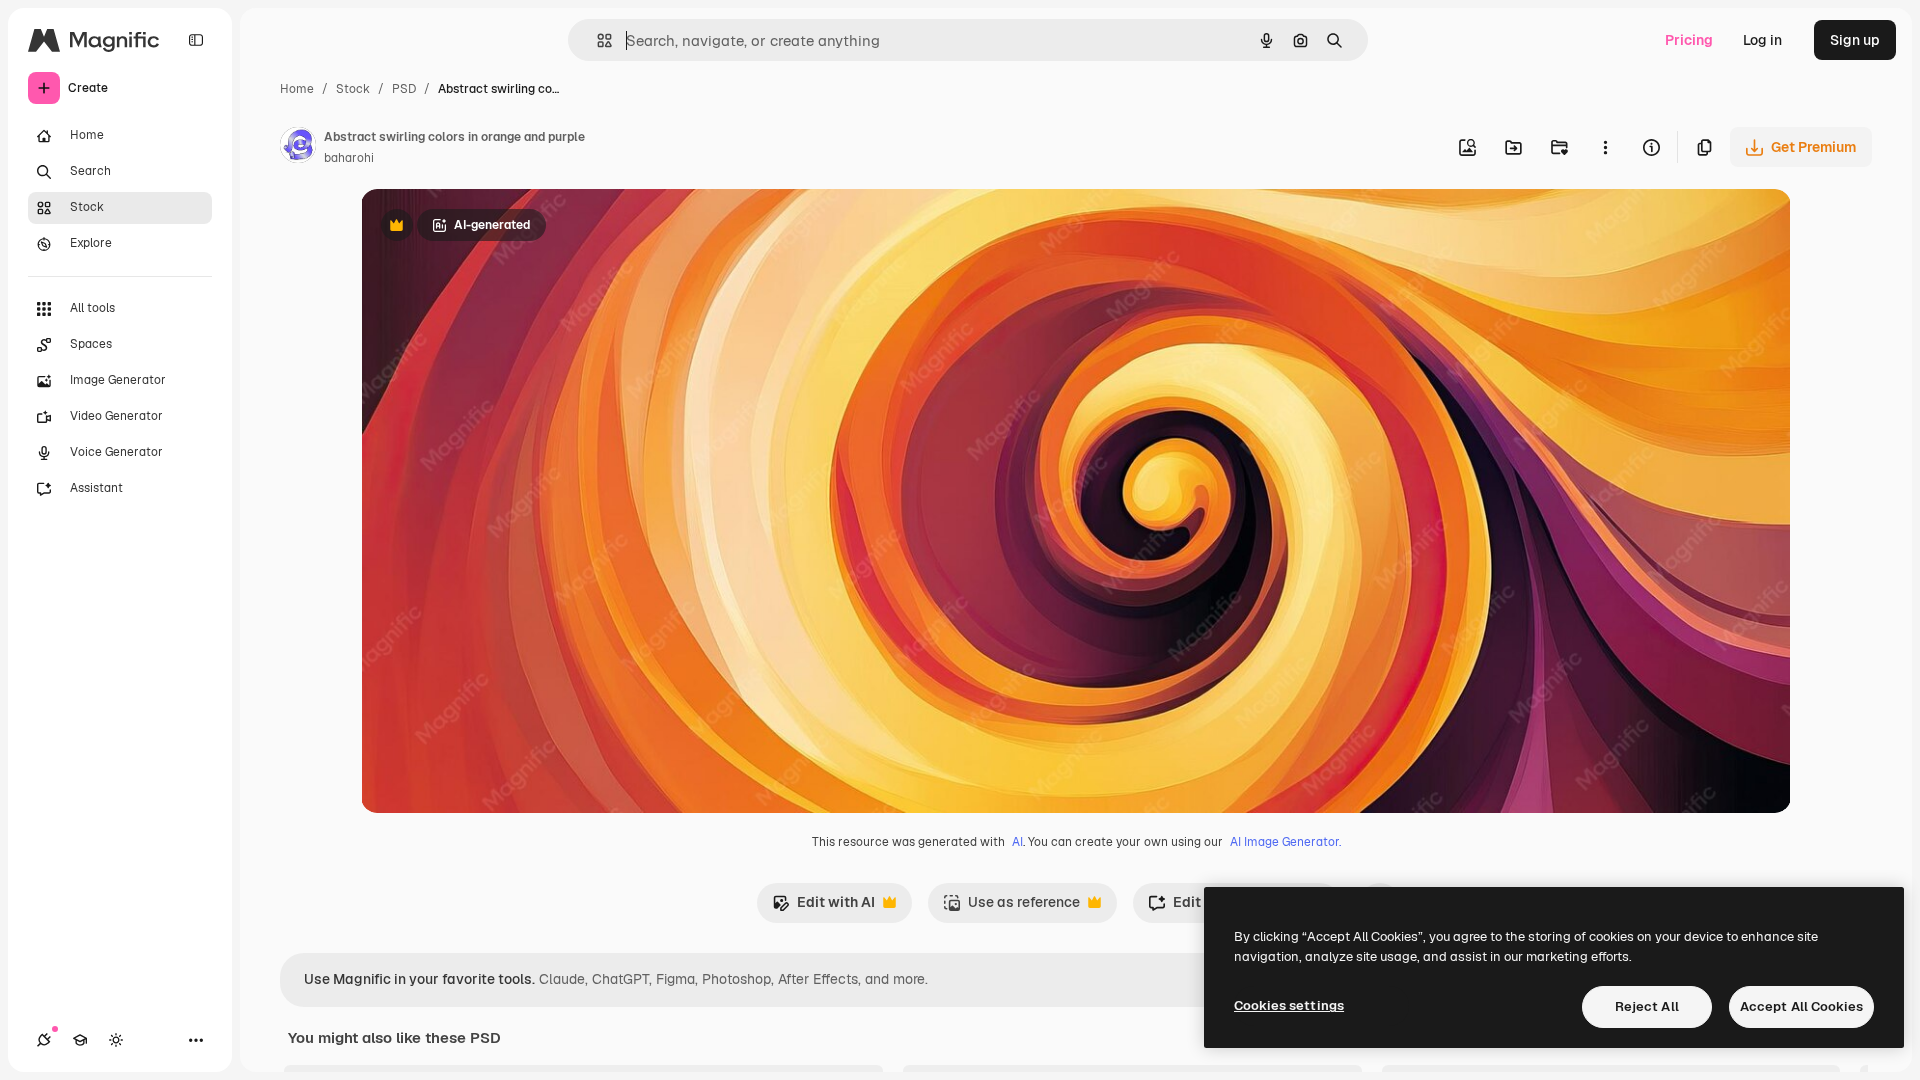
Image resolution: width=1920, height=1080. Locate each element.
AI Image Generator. (1285, 842)
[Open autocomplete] (596, 40)
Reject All (1647, 1006)
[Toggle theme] (116, 1040)
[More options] (1605, 147)
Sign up (1855, 40)
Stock (353, 89)
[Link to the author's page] (298, 148)
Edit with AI (823, 907)
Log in (1762, 40)
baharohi (349, 158)
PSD (404, 89)
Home (297, 89)
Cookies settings (1289, 1005)
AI (1017, 842)
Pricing (1689, 40)
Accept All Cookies (1801, 1006)
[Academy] (80, 1040)
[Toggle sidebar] (196, 40)
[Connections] (44, 1040)
